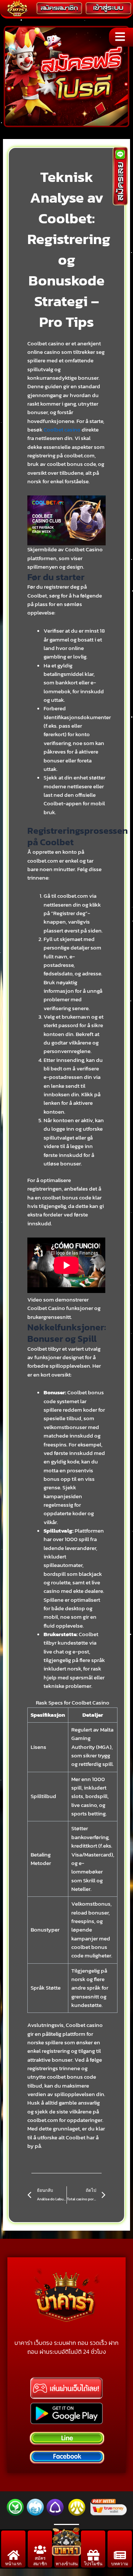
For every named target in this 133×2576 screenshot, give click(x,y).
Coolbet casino (62, 430)
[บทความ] (120, 2555)
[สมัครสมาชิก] (40, 2550)
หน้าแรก (13, 2564)
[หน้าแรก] (13, 2555)
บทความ (120, 2564)
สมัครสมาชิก (40, 2561)
